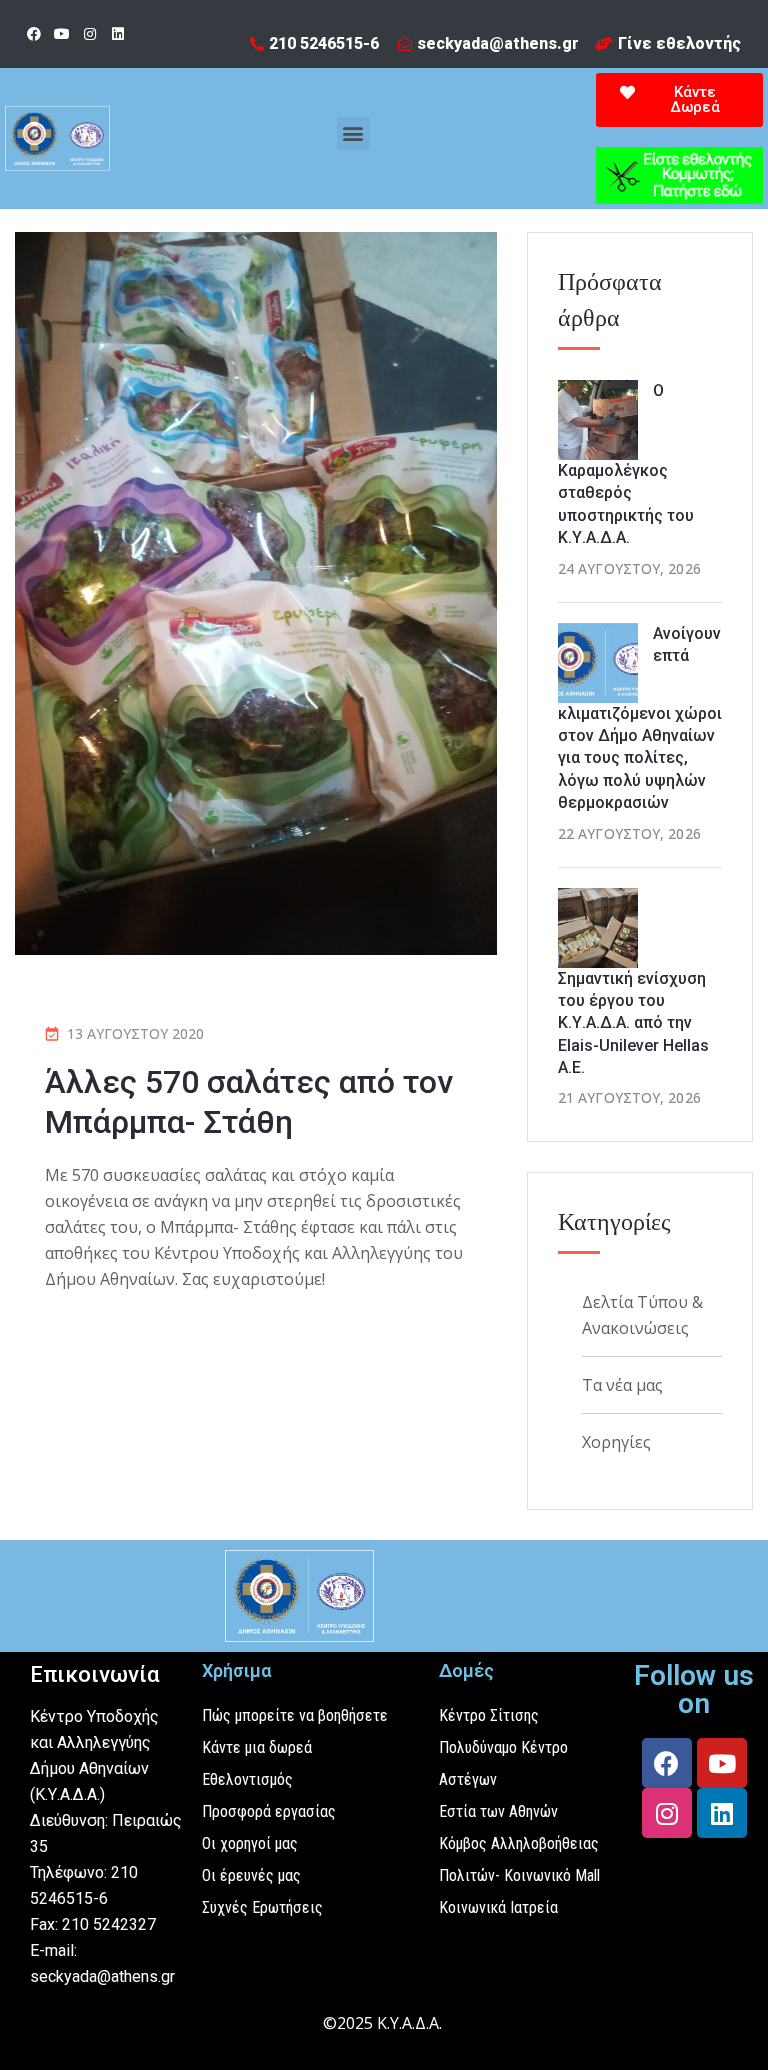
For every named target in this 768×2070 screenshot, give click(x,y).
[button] (353, 133)
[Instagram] (90, 34)
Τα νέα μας (622, 1385)
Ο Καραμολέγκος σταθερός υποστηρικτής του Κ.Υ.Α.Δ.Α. (626, 464)
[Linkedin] (118, 34)
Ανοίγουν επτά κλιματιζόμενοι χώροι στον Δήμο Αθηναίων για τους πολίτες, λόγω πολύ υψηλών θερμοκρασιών (640, 718)
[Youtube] (62, 34)
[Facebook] (34, 34)
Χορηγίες (616, 1442)
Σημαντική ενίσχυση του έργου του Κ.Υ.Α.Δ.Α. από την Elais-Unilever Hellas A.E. (633, 1023)
